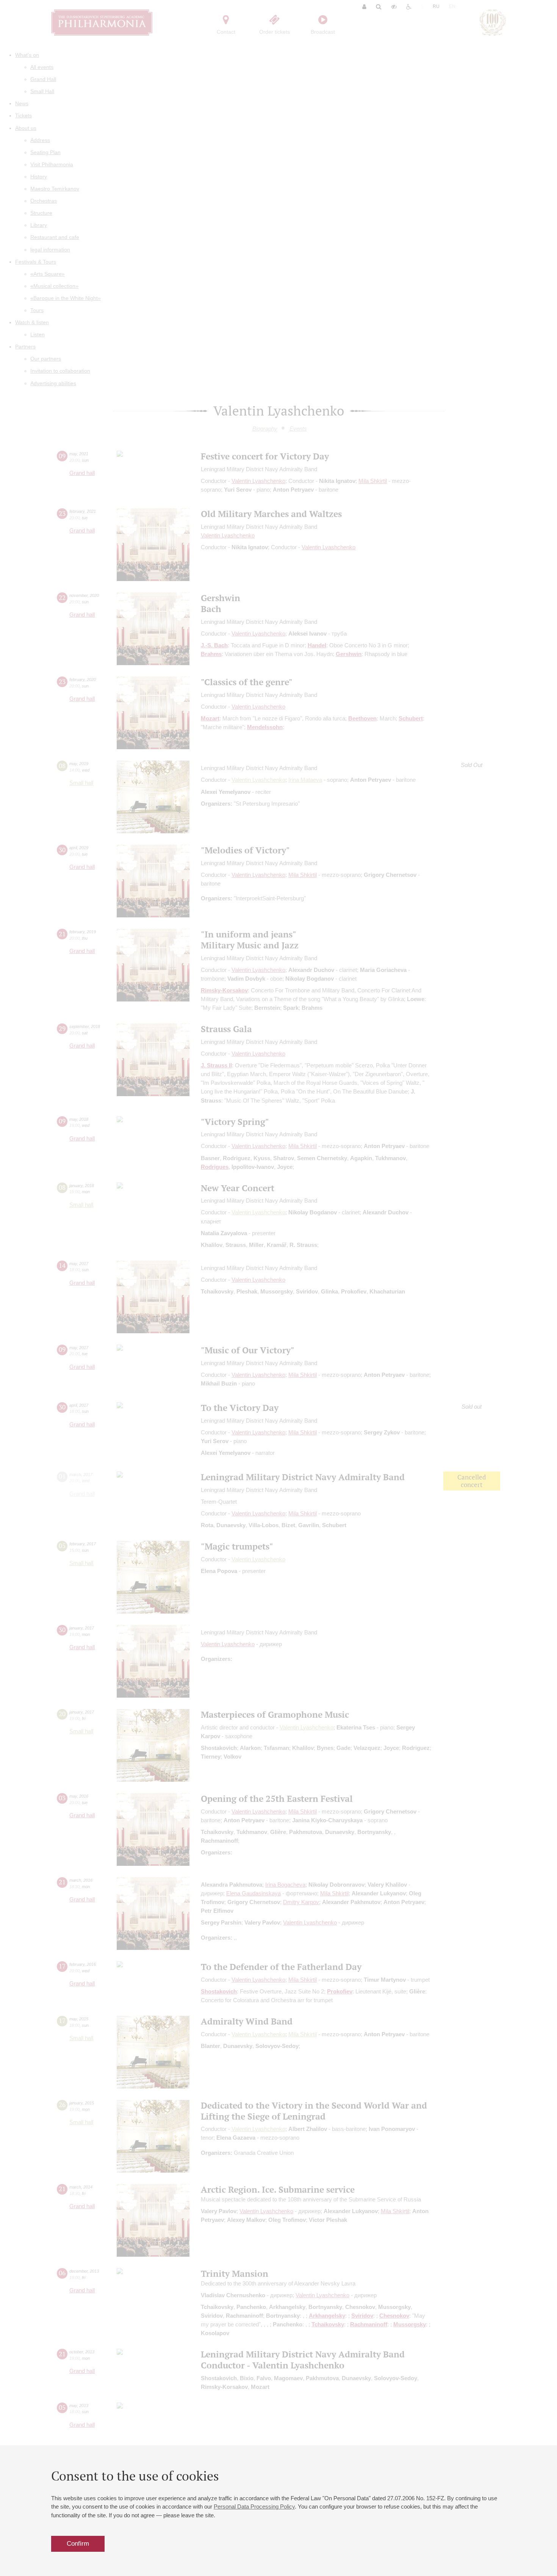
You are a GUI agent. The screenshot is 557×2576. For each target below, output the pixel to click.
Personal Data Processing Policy (254, 2506)
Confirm (78, 2544)
